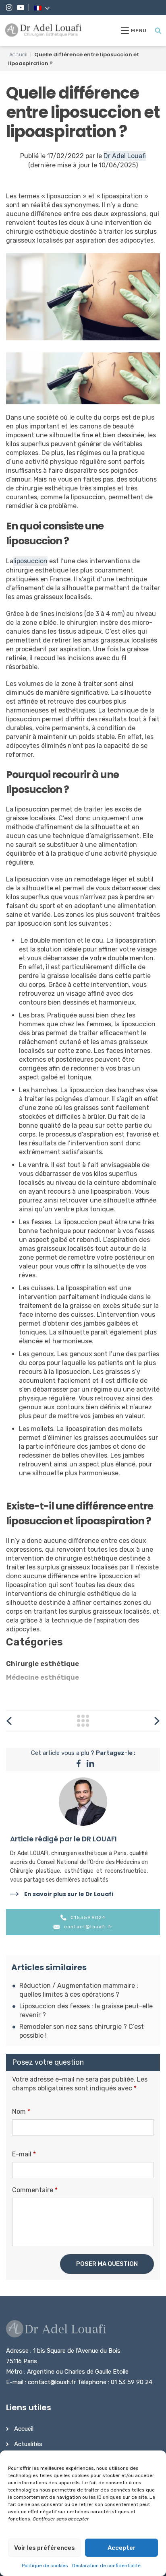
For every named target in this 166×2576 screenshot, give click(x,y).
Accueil (18, 55)
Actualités (28, 2444)
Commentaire (35, 2190)
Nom (21, 2112)
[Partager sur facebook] (79, 1765)
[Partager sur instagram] (90, 1765)
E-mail (24, 2154)
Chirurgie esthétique (43, 1664)
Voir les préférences (45, 2548)
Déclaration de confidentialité (106, 2566)
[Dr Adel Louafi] (44, 31)
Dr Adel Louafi (125, 156)
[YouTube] (21, 8)
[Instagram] (9, 8)
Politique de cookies (45, 2566)
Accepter (122, 2548)
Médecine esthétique (43, 1677)
